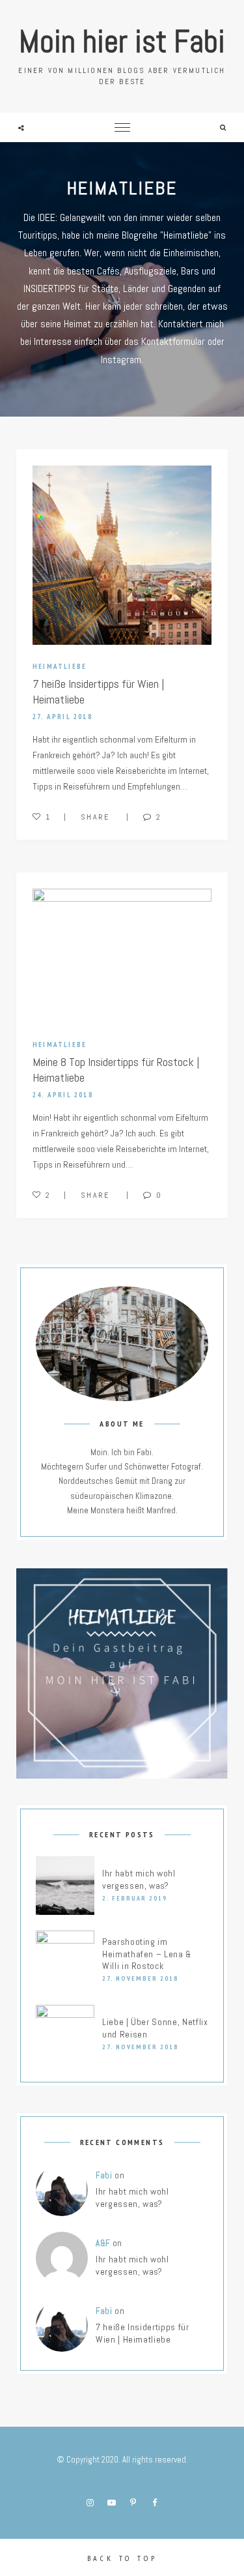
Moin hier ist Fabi (122, 41)
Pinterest (133, 2503)
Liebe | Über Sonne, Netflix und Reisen (155, 2028)
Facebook (154, 2503)
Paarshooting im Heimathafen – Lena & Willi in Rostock (147, 1954)
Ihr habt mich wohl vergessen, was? (139, 1879)
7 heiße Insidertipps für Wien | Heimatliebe (142, 2333)
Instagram (90, 2503)
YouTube (111, 2503)
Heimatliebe (60, 666)
